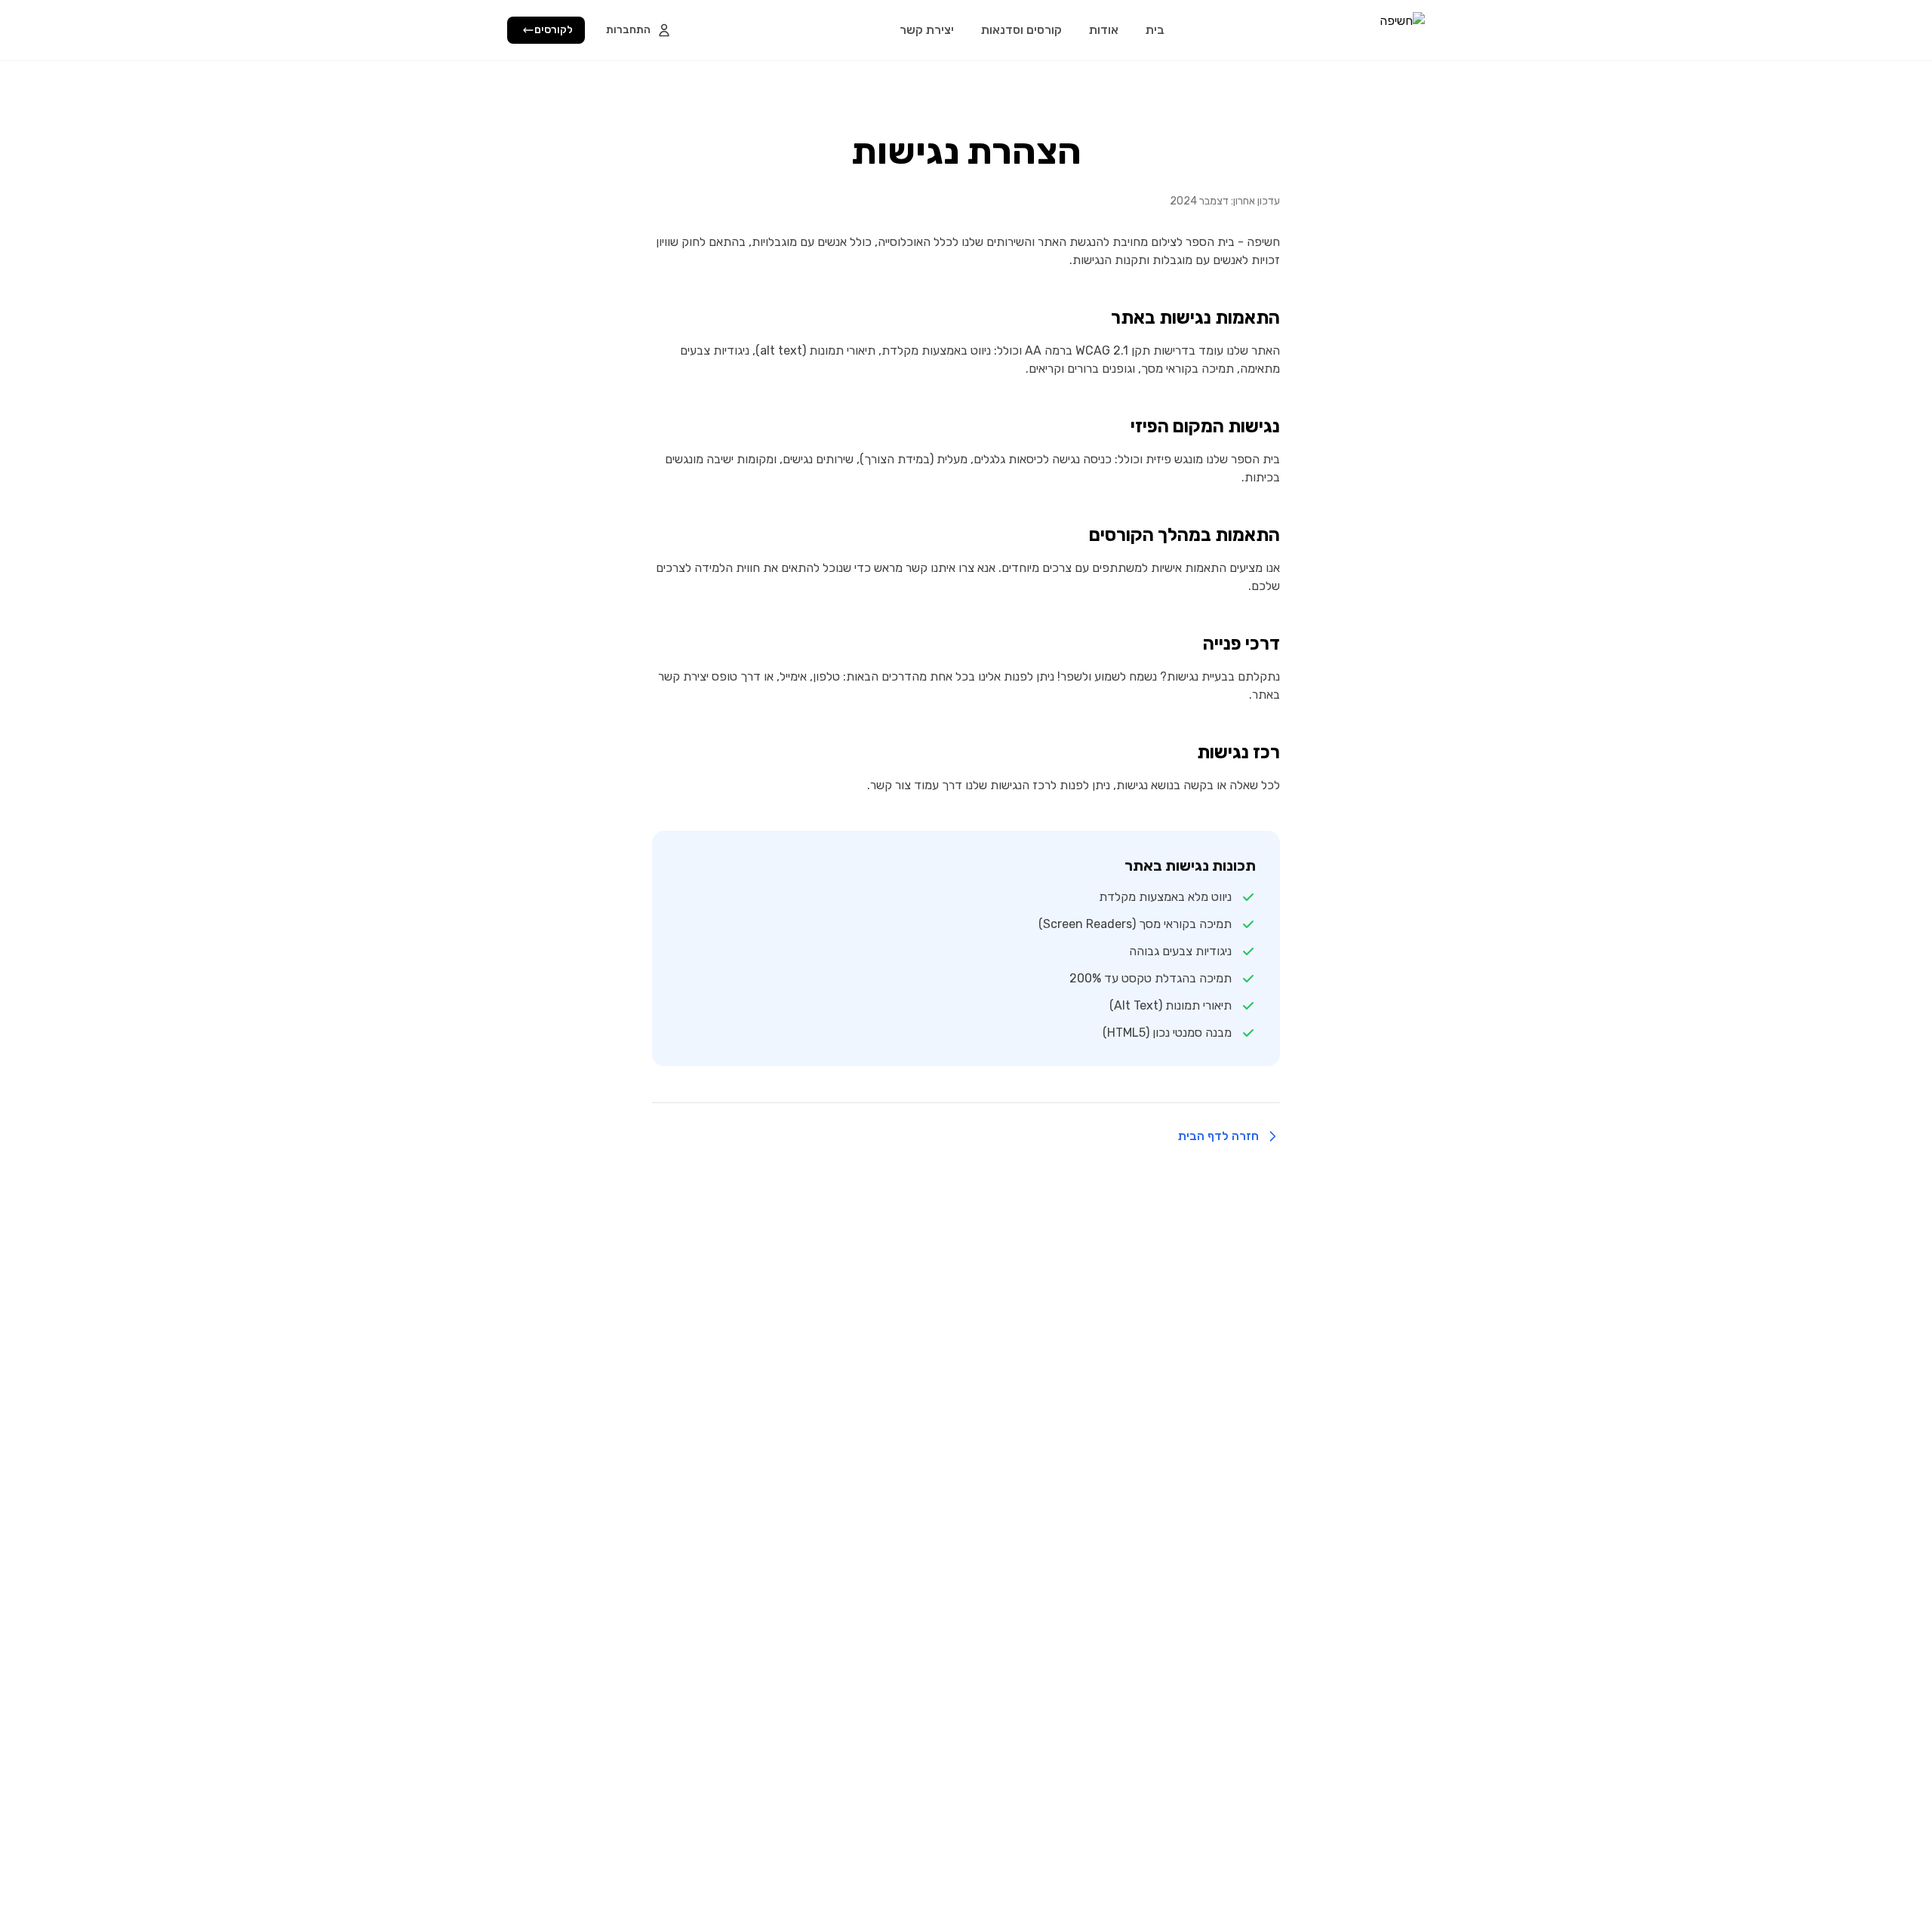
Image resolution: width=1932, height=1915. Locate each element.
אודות (1104, 30)
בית (1155, 30)
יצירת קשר (927, 30)
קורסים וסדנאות (1021, 30)
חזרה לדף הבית (1218, 1136)
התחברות (628, 30)
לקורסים (554, 30)
